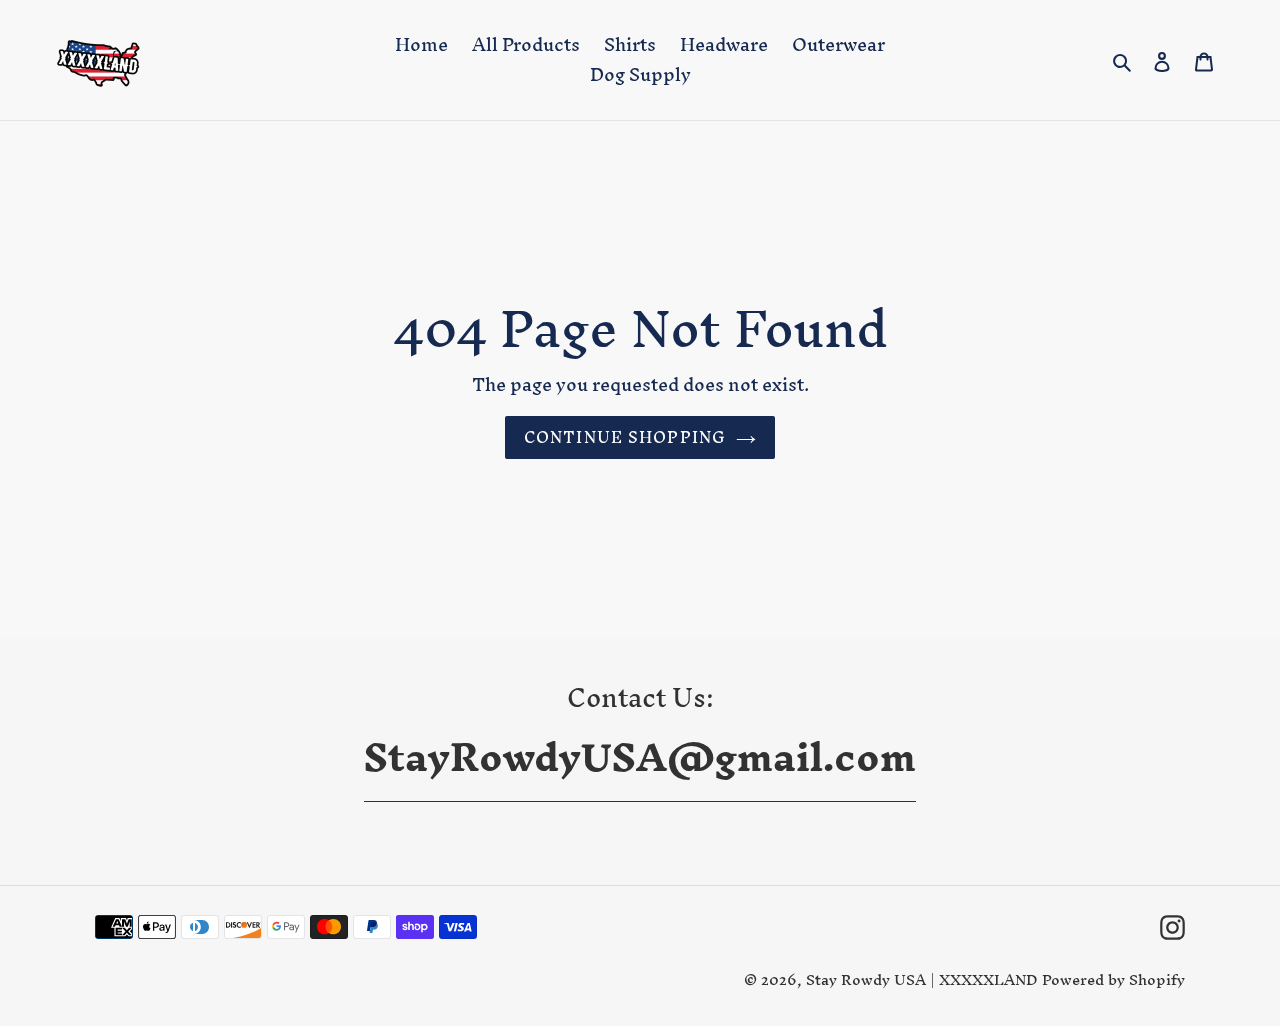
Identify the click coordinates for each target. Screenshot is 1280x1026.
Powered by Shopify (1113, 979)
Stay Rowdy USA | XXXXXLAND (924, 979)
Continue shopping (625, 437)
